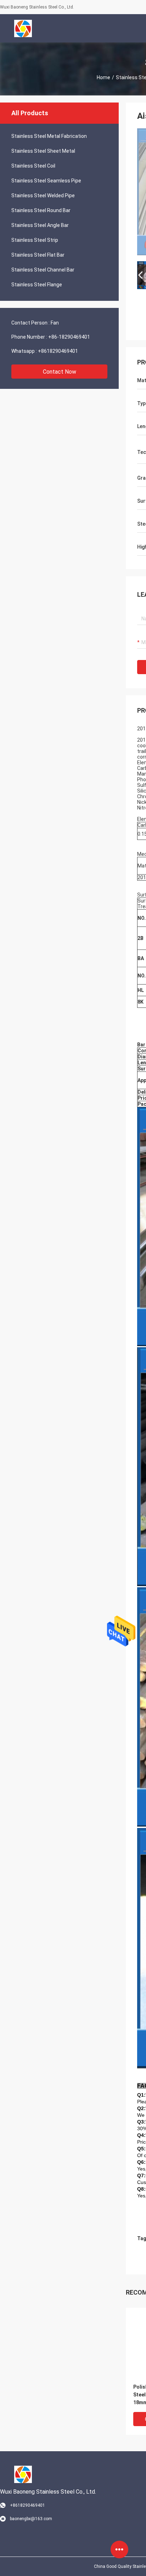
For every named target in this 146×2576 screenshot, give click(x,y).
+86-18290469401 (69, 337)
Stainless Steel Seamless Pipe (46, 181)
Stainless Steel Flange (37, 285)
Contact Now (60, 372)
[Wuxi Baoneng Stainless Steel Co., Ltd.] (23, 28)
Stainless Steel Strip (35, 240)
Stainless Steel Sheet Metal (43, 151)
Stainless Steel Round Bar (41, 210)
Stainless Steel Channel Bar (43, 270)
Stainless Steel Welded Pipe (43, 195)
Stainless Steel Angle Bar (40, 225)
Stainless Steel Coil (33, 166)
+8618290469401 (58, 351)
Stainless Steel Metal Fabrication (49, 136)
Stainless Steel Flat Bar (38, 255)
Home (103, 77)
